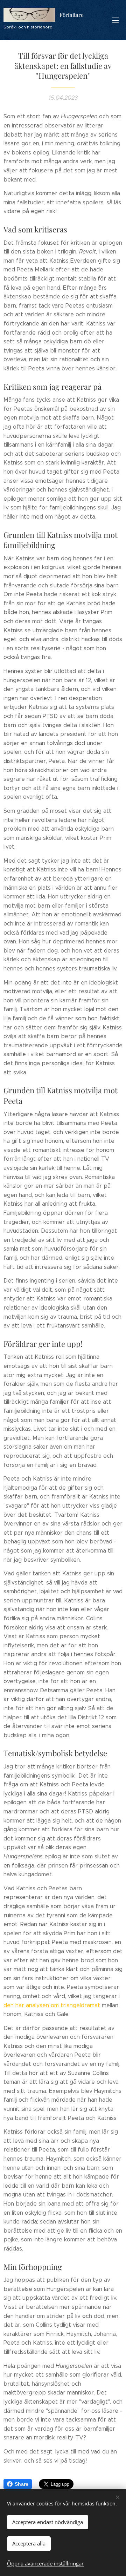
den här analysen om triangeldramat (52, 2005)
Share (22, 2484)
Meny (115, 20)
